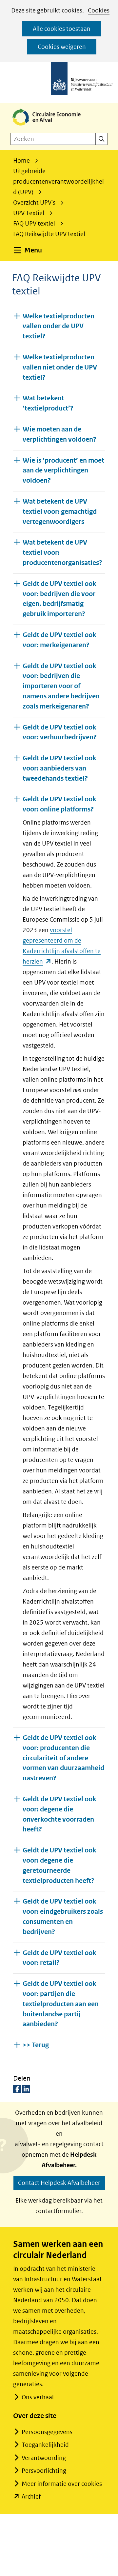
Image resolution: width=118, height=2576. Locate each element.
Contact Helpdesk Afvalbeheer (59, 2183)
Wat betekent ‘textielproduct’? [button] (48, 403)
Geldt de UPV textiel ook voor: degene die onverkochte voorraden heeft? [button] (59, 1814)
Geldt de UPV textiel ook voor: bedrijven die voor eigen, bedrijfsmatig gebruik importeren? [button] (59, 599)
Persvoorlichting (44, 2471)
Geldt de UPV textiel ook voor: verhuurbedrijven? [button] (60, 732)
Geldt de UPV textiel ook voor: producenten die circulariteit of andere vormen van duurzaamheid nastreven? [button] (63, 1758)
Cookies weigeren (62, 47)
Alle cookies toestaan (62, 29)
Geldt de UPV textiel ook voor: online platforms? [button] (59, 804)
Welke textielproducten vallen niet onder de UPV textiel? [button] (60, 367)
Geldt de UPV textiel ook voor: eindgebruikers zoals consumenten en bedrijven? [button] (63, 1917)
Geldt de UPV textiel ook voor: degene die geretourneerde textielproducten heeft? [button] (59, 1865)
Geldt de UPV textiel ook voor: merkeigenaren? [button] (59, 640)
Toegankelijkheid (45, 2445)
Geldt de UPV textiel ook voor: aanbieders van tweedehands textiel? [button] (59, 768)
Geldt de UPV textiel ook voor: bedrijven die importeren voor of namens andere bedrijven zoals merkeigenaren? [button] (61, 686)
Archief (31, 2496)
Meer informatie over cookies (62, 2484)
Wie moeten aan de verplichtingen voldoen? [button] (59, 434)
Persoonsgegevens (47, 2432)
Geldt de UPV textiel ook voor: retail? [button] (59, 1958)
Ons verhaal (38, 2397)
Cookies (99, 10)
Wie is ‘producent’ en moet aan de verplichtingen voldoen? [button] (63, 471)
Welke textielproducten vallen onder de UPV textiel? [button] (59, 326)
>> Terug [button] (36, 2045)
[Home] (52, 126)
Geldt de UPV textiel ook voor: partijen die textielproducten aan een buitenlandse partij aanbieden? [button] (61, 2004)
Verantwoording (44, 2458)
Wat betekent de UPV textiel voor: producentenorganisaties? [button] (62, 553)
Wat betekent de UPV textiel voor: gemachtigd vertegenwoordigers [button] (60, 512)
